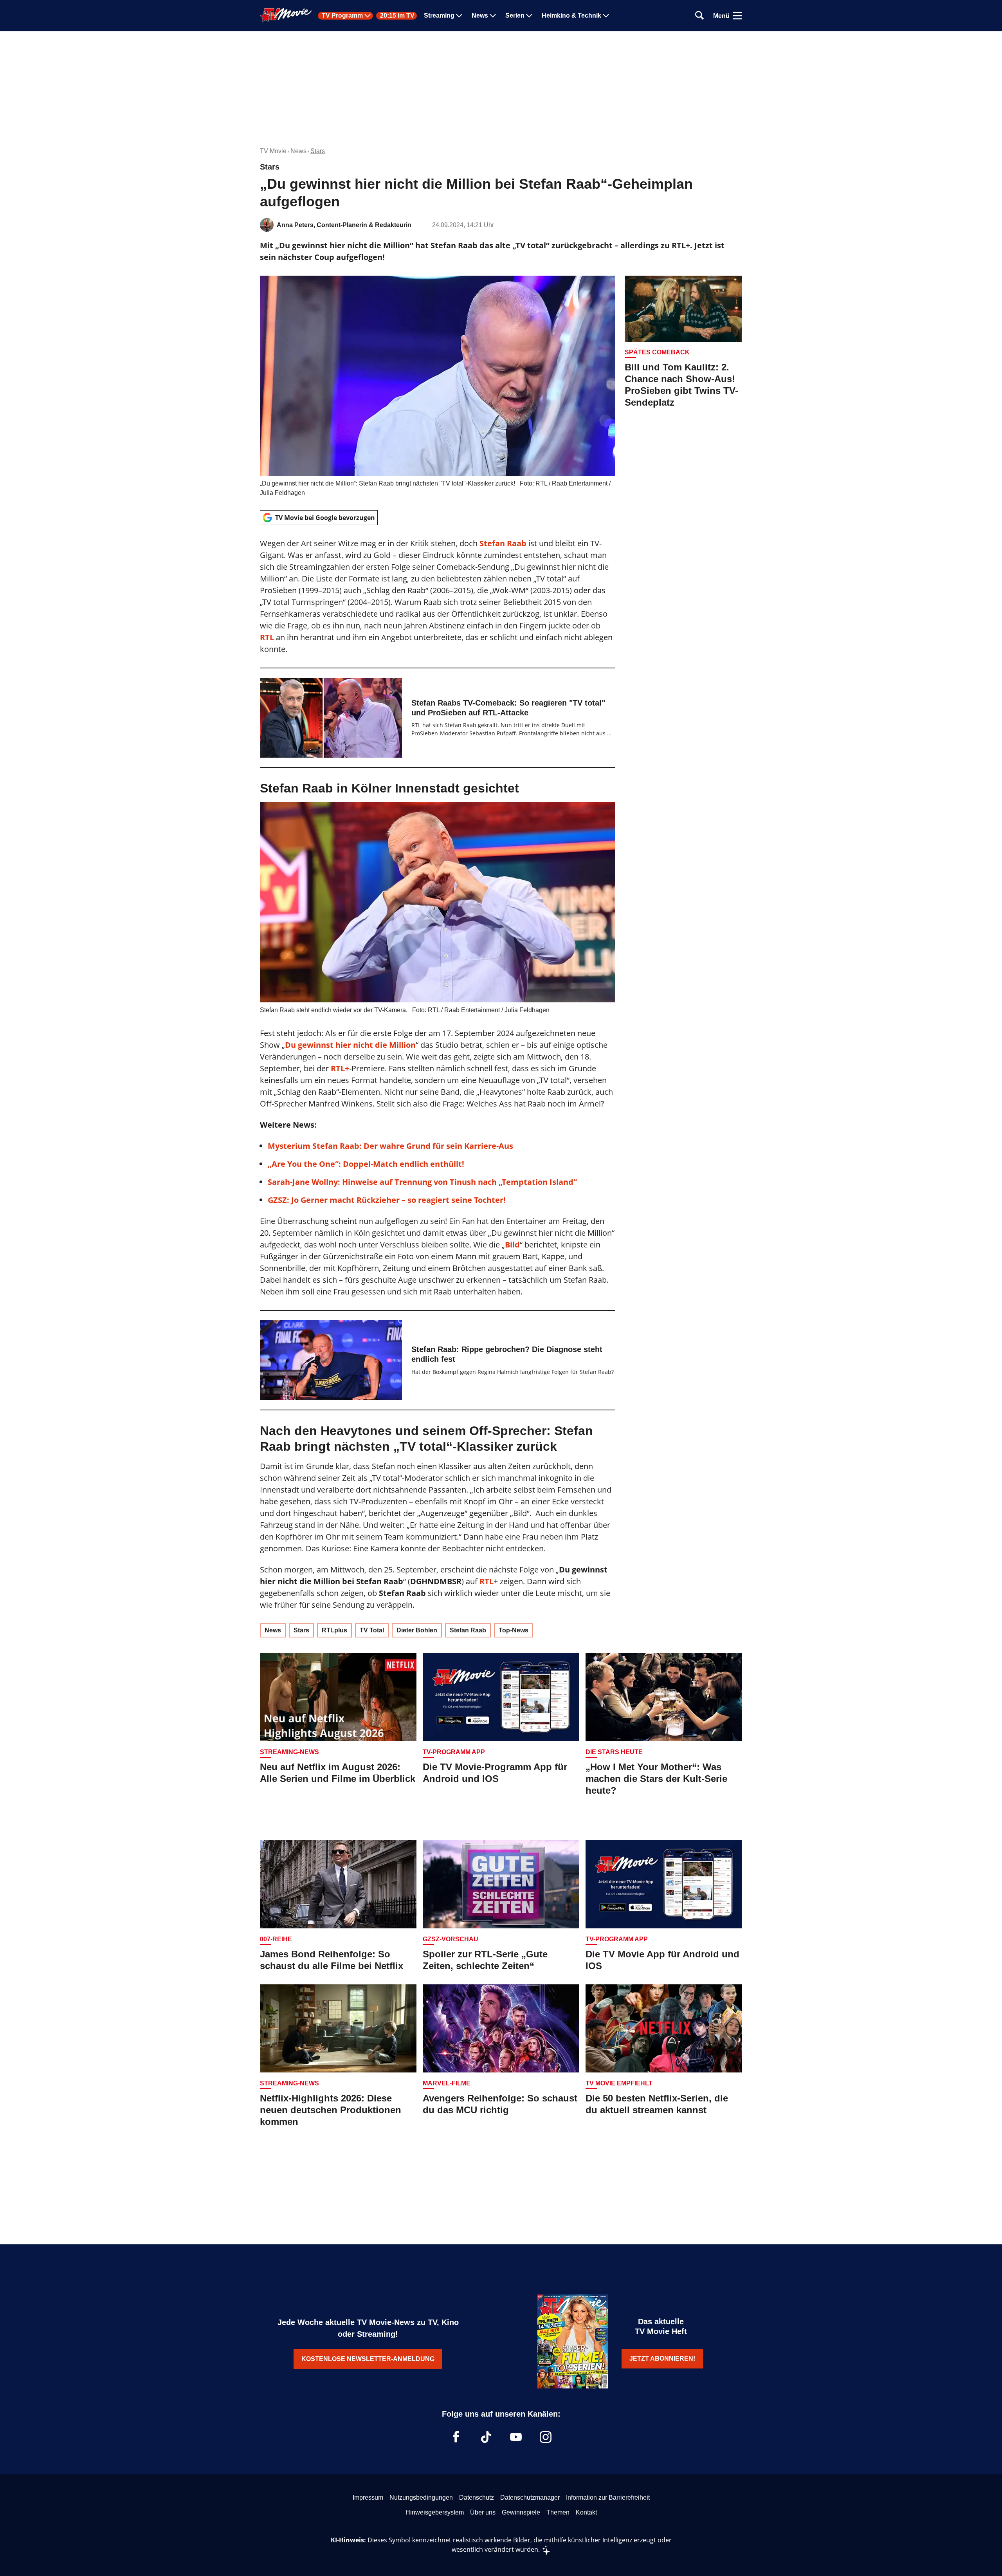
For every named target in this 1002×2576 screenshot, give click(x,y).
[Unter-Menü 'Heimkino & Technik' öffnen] (606, 16)
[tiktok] (486, 2437)
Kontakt (586, 2512)
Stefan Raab (468, 1630)
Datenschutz (477, 2497)
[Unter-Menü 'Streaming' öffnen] (459, 16)
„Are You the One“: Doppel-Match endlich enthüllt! (366, 1164)
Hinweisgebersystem (435, 2512)
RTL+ (340, 1068)
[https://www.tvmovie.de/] (286, 15)
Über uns (483, 2512)
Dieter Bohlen (417, 1630)
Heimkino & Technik (571, 16)
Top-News (514, 1630)
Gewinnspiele (521, 2512)
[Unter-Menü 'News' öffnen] (493, 16)
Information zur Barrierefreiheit (608, 2497)
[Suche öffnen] (699, 16)
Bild (512, 1245)
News (480, 16)
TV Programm (342, 16)
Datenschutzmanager (530, 2497)
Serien (515, 16)
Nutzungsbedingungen (421, 2497)
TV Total (372, 1630)
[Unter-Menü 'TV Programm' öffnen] (368, 16)
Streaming (439, 16)
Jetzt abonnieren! (662, 2358)
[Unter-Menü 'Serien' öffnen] (529, 16)
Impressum (368, 2497)
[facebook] (456, 2437)
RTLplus (334, 1630)
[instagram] (546, 2437)
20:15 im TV (397, 16)
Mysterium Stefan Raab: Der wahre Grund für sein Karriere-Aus (390, 1146)
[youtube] (516, 2437)
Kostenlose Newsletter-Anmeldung (368, 2359)
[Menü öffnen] (737, 16)
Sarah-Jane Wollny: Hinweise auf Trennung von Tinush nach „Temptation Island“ (422, 1182)
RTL (268, 637)
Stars (318, 151)
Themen (558, 2512)
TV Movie (273, 151)
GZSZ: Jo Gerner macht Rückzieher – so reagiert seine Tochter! (387, 1200)
